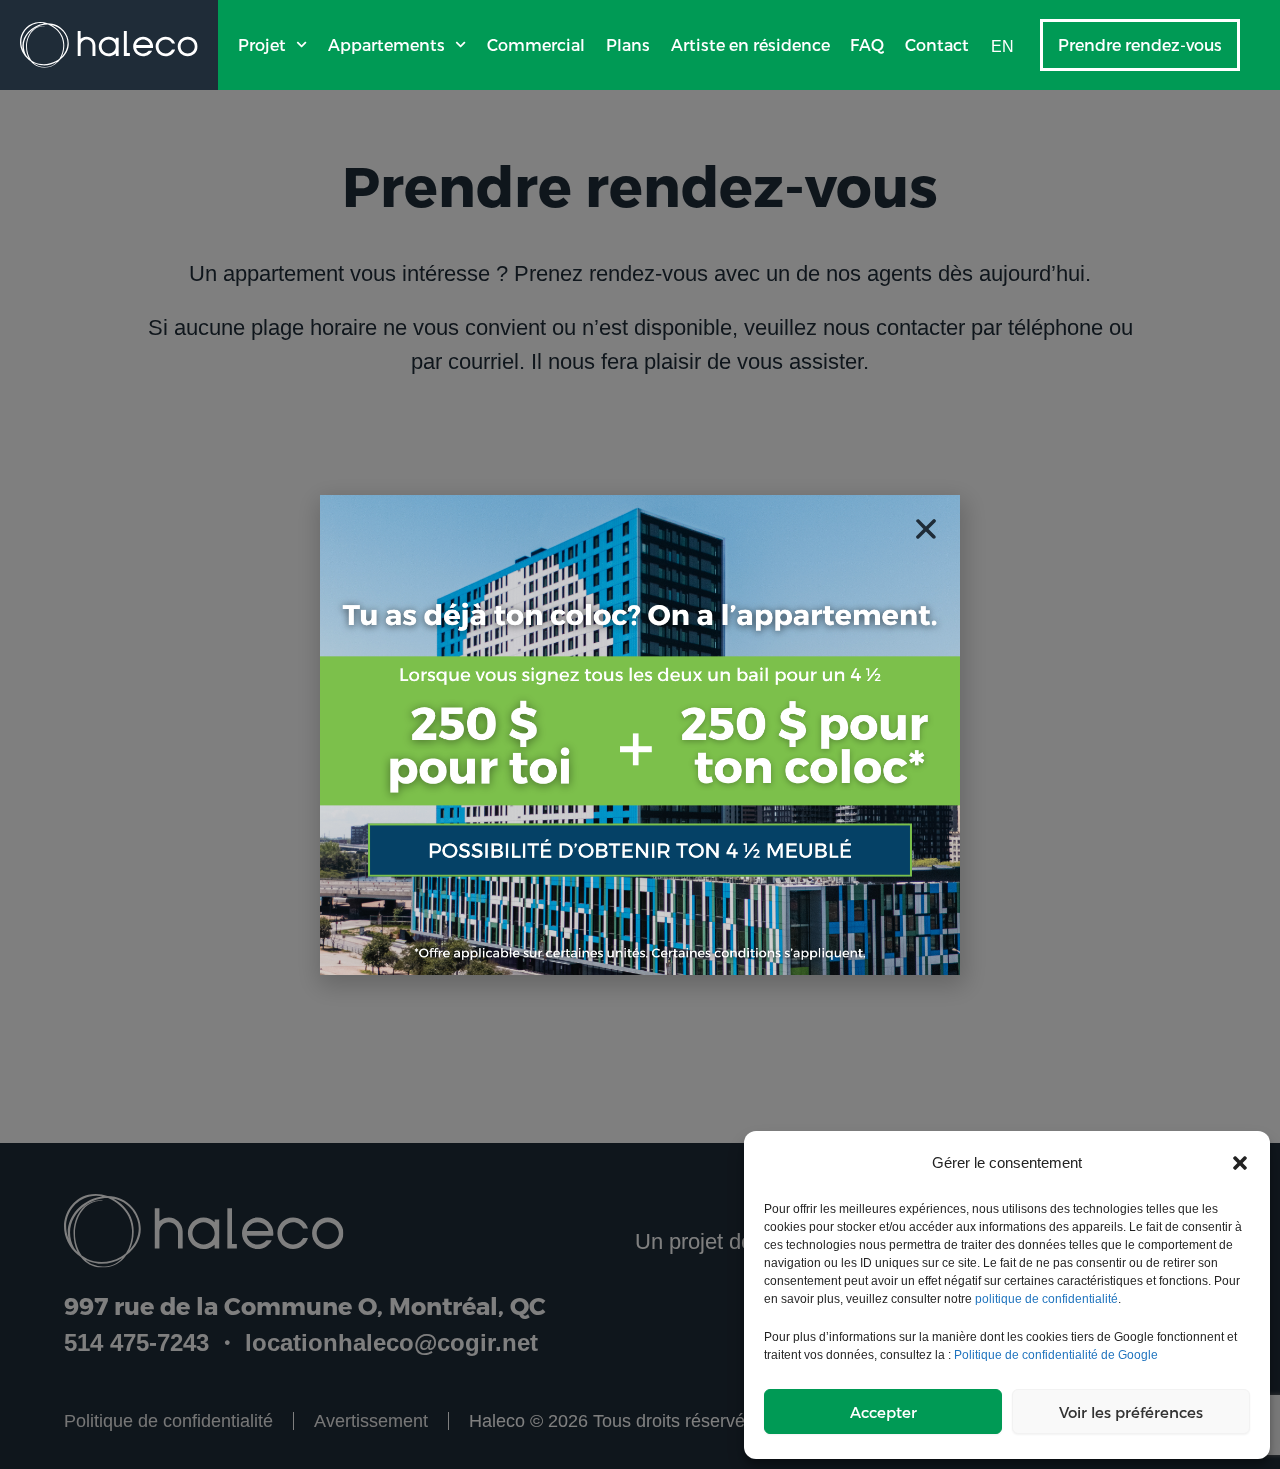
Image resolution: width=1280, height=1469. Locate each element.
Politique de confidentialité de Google (1056, 1355)
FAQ (867, 44)
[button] (1240, 1163)
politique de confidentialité (1046, 1299)
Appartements (386, 44)
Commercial (536, 44)
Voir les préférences (1131, 1412)
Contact (937, 44)
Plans (628, 44)
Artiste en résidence (750, 44)
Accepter (883, 1412)
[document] (640, 734)
